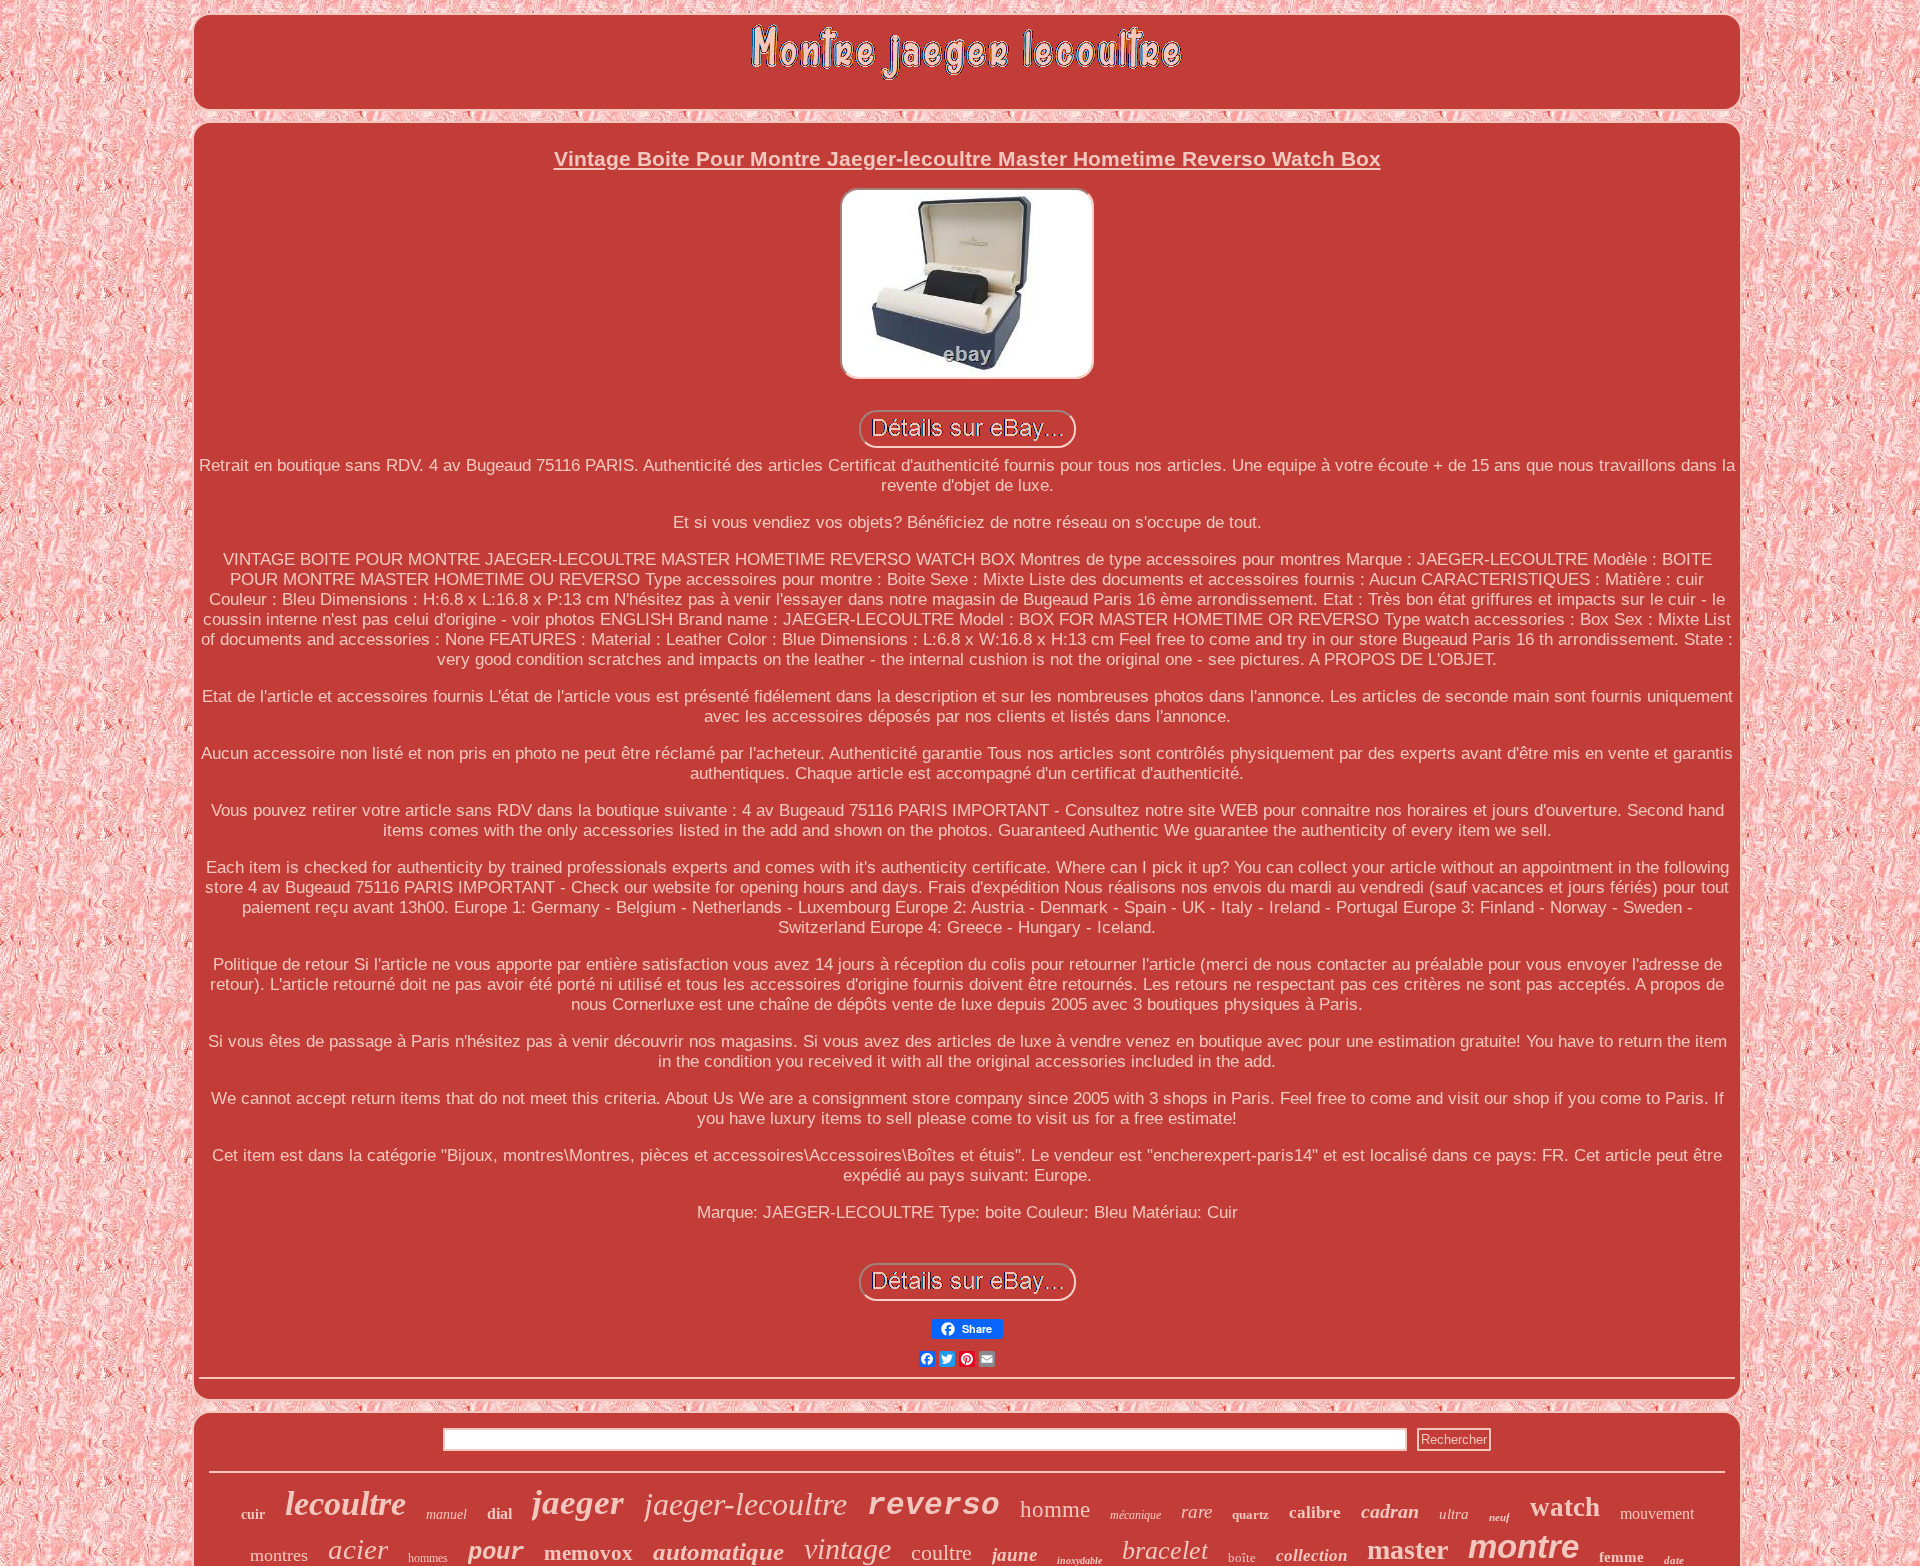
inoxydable (1079, 1560)
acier (358, 1549)
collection (1311, 1555)
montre (1523, 1546)
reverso (933, 1505)
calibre (1315, 1512)
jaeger (578, 1502)
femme (1621, 1557)
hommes (428, 1558)
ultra (1454, 1514)
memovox (588, 1553)
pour (496, 1552)
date (1674, 1560)
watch (1565, 1507)
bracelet (1165, 1550)
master (1407, 1549)
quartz (1250, 1514)
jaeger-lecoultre (745, 1504)
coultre (941, 1552)
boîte (1242, 1557)
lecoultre (345, 1503)
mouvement (1657, 1513)
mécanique (1135, 1515)
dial (499, 1513)
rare (1196, 1511)
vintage (847, 1548)
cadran (1390, 1511)
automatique (718, 1551)
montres (279, 1555)
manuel (446, 1514)
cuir (253, 1514)
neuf (1499, 1517)
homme (1055, 1509)
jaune (1014, 1554)
